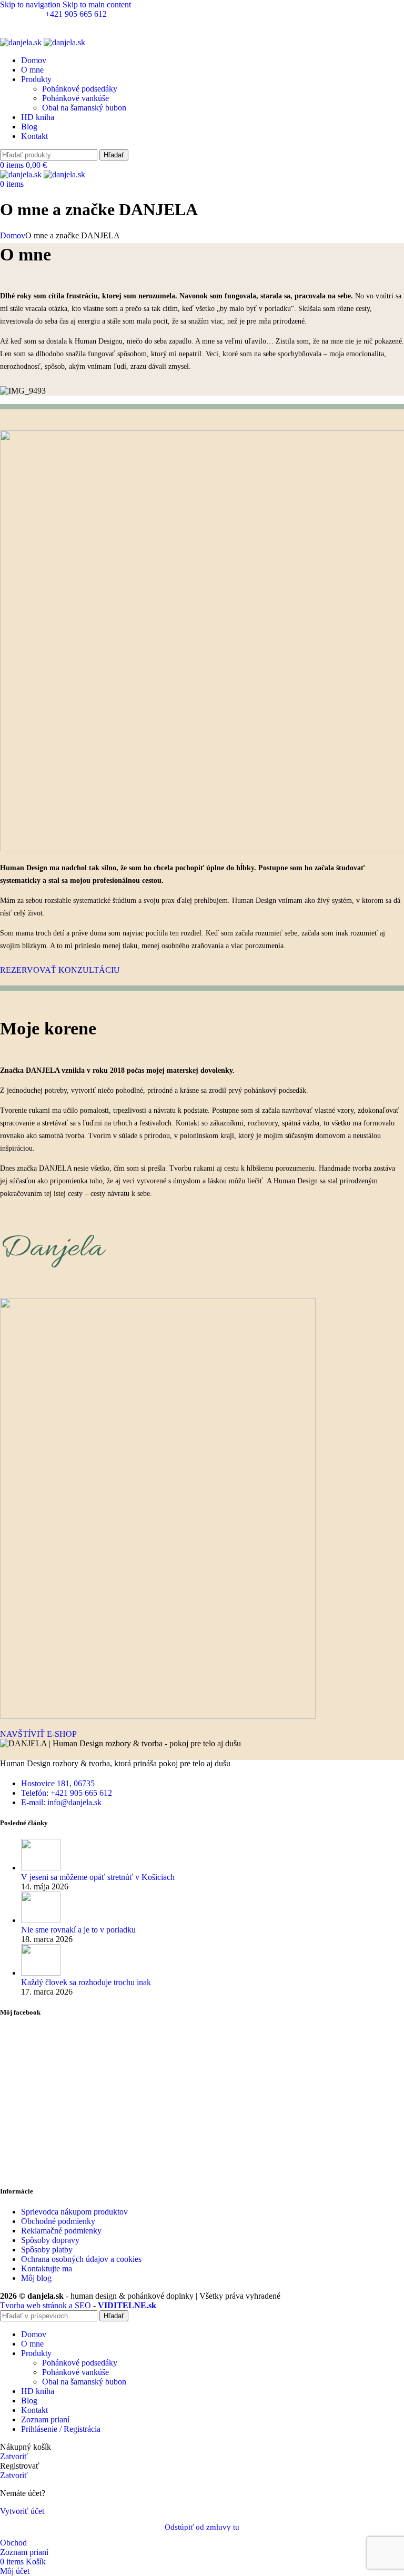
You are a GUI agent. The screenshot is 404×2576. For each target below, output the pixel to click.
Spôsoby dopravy (50, 2240)
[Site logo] (22, 42)
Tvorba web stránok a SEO (46, 2305)
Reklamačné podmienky (61, 2231)
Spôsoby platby (47, 2250)
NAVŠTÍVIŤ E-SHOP (38, 1734)
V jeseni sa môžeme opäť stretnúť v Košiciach (98, 1877)
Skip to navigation (31, 4)
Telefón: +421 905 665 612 (67, 1793)
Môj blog (36, 2278)
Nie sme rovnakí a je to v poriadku (78, 1930)
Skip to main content (97, 4)
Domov (13, 235)
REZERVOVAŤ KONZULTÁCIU (60, 970)
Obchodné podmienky (58, 2221)
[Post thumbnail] (41, 1868)
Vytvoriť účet (22, 2511)
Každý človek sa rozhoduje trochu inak (86, 1982)
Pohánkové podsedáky (80, 89)
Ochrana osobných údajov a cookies (81, 2259)
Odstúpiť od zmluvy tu (202, 2527)
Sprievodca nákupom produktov (74, 2212)
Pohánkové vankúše (75, 98)
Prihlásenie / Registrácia (61, 2429)
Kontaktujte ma (47, 2268)
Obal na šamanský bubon (84, 108)
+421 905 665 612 (76, 14)
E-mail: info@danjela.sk (40, 23)
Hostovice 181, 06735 (58, 1783)
